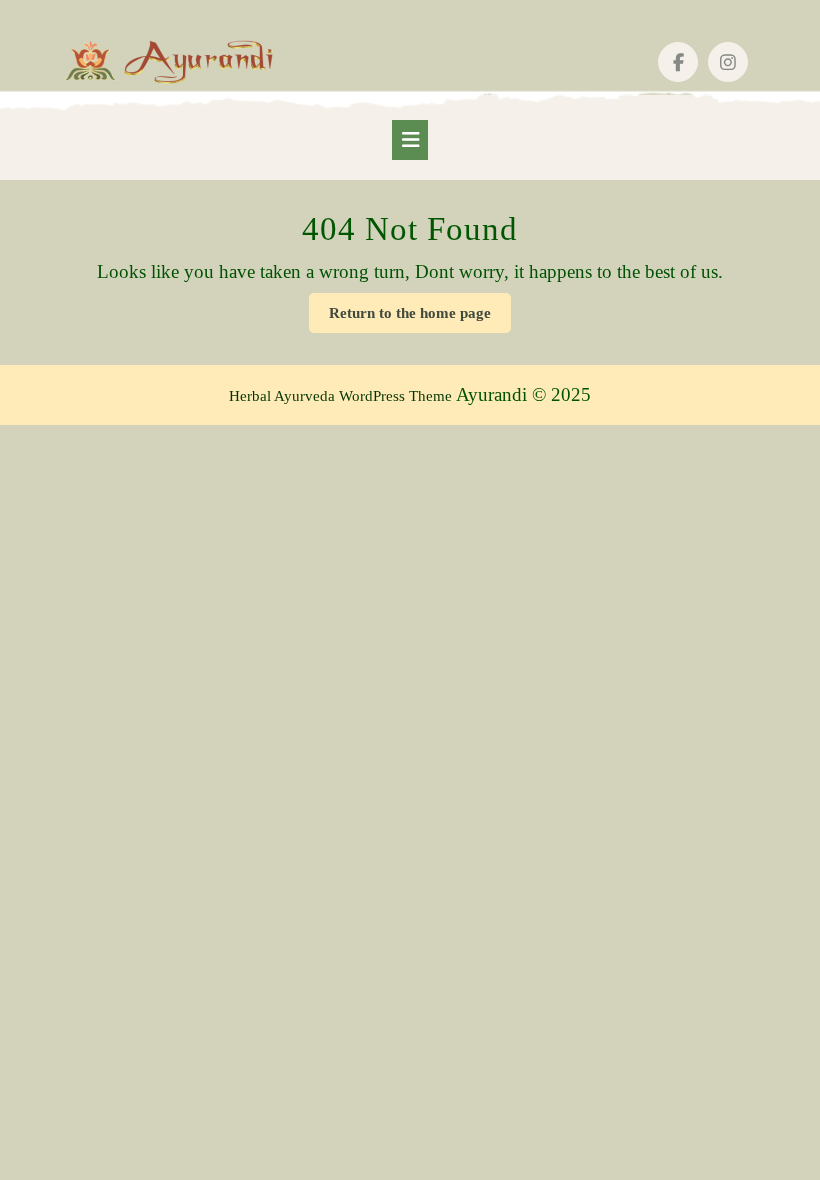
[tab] (410, 140)
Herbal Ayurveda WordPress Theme (340, 396)
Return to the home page (420, 318)
